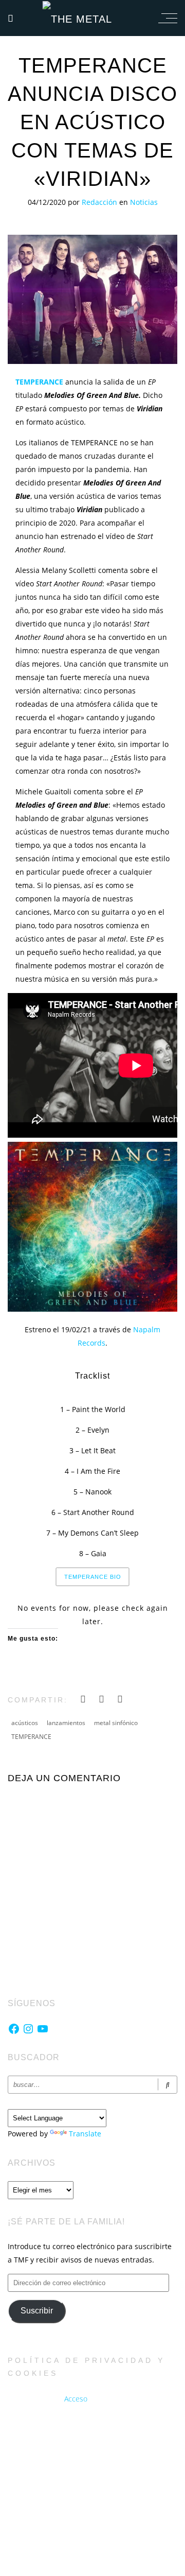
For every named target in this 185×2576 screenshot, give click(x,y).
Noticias (144, 202)
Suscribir (37, 2311)
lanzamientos (66, 1723)
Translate (85, 2134)
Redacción (100, 202)
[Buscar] (168, 2085)
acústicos (25, 1723)
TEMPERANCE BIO (93, 1577)
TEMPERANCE (31, 1737)
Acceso (76, 2399)
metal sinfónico (116, 1723)
